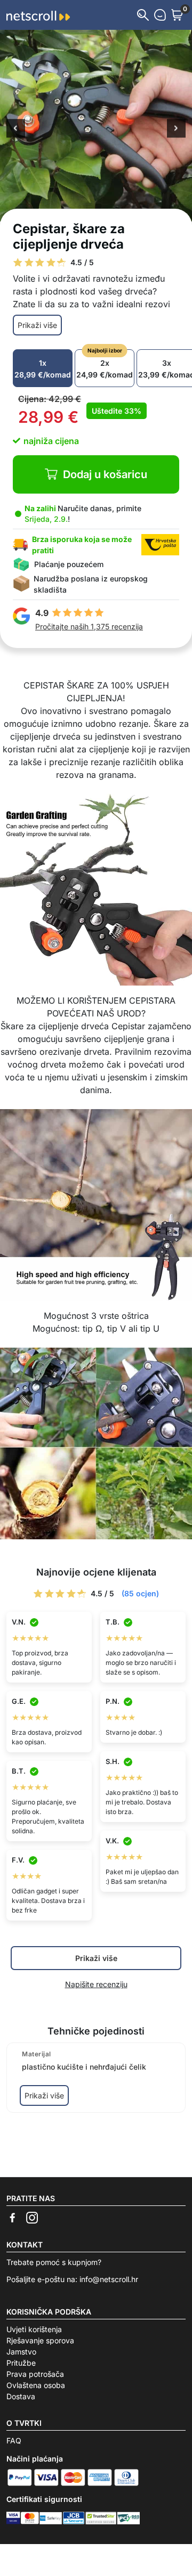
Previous (16, 129)
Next (176, 129)
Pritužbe (21, 2363)
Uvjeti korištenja (34, 2329)
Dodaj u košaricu (105, 474)
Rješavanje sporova (40, 2340)
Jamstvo (21, 2352)
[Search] (143, 15)
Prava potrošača (35, 2374)
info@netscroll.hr (109, 2279)
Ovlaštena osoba (36, 2385)
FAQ (14, 2440)
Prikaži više (37, 325)
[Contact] (160, 15)
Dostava (21, 2396)
